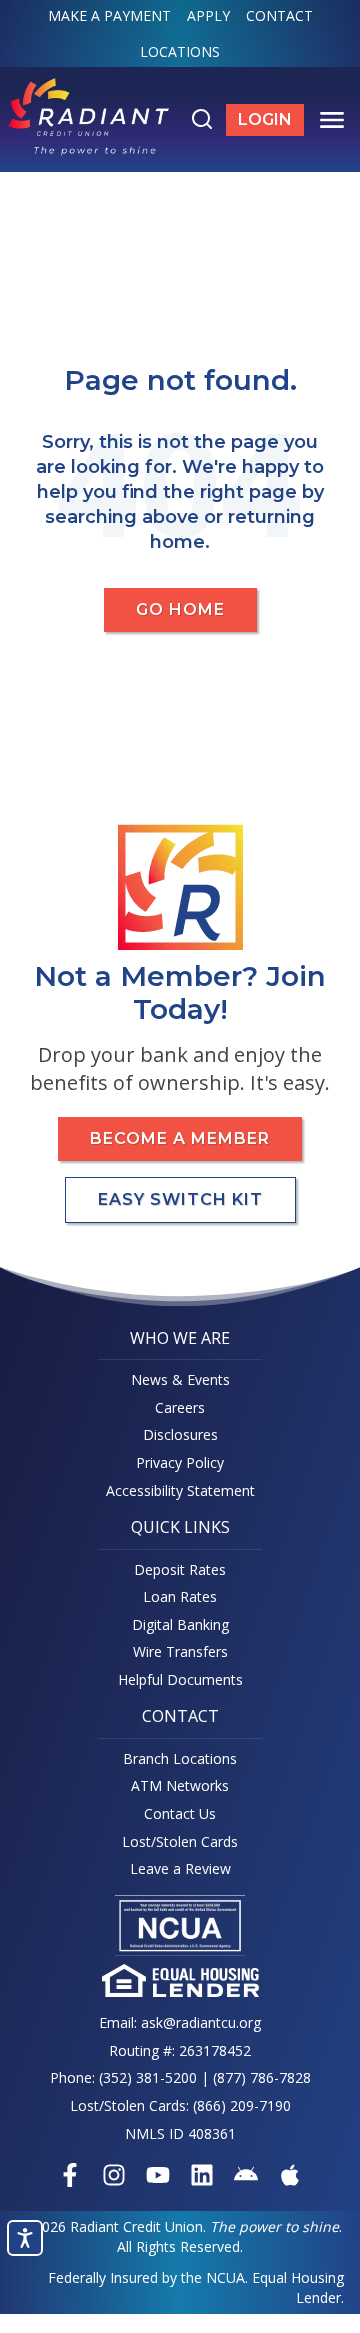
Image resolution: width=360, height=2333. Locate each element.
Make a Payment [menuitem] (109, 15)
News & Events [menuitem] (180, 1379)
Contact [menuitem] (279, 15)
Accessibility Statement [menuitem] (180, 1490)
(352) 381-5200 (148, 2077)
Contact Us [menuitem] (180, 1813)
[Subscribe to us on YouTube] (158, 2175)
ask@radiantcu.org (201, 2022)
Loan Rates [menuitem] (180, 1596)
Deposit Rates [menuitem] (180, 1569)
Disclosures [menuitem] (180, 1434)
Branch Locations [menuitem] (180, 1758)
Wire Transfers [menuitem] (180, 1651)
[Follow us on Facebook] (70, 2175)
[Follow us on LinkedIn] (202, 2175)
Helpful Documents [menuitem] (180, 1679)
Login (271, 123)
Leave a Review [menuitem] (180, 1868)
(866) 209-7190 (242, 2105)
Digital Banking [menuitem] (180, 1624)
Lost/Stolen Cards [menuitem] (180, 1841)
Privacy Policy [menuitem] (180, 1462)
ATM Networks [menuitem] (180, 1785)
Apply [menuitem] (208, 15)
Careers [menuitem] (180, 1407)
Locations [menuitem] (180, 51)
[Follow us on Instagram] (114, 2175)
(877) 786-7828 (262, 2077)
